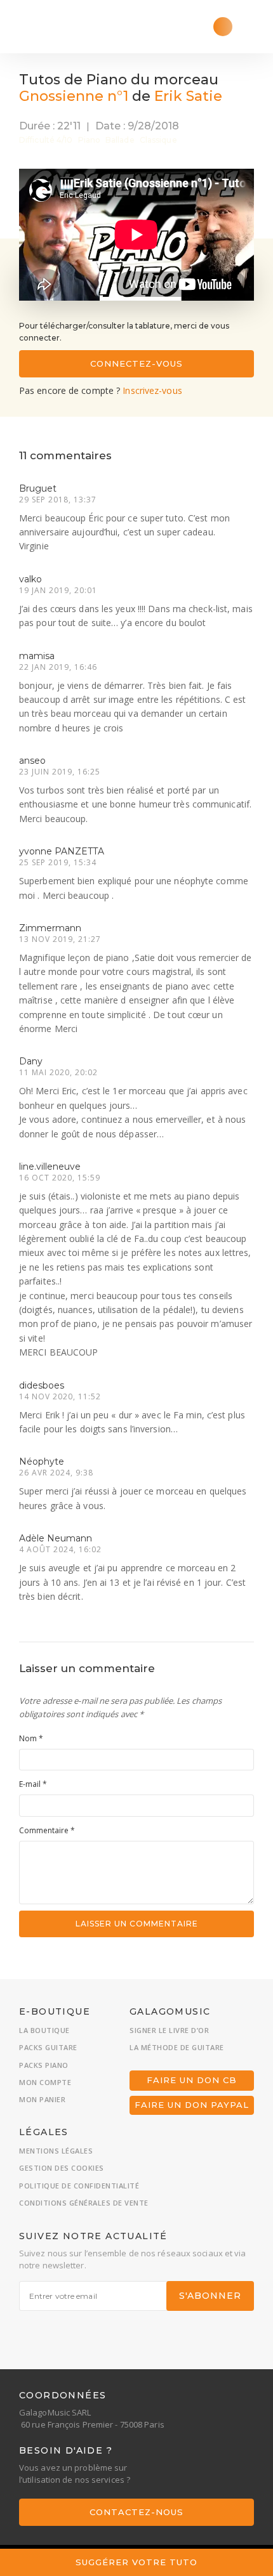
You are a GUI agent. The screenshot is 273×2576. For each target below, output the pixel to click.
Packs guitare (48, 2047)
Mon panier (42, 2099)
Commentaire (47, 1830)
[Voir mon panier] (223, 27)
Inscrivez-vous (152, 390)
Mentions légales (56, 2151)
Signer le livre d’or (169, 2030)
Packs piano (44, 2065)
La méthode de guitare (177, 2047)
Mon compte (45, 2082)
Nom (31, 1738)
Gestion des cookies (62, 2168)
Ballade (120, 140)
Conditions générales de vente (84, 2203)
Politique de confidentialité (79, 2186)
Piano (90, 140)
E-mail (33, 1784)
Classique (158, 140)
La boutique (44, 2030)
